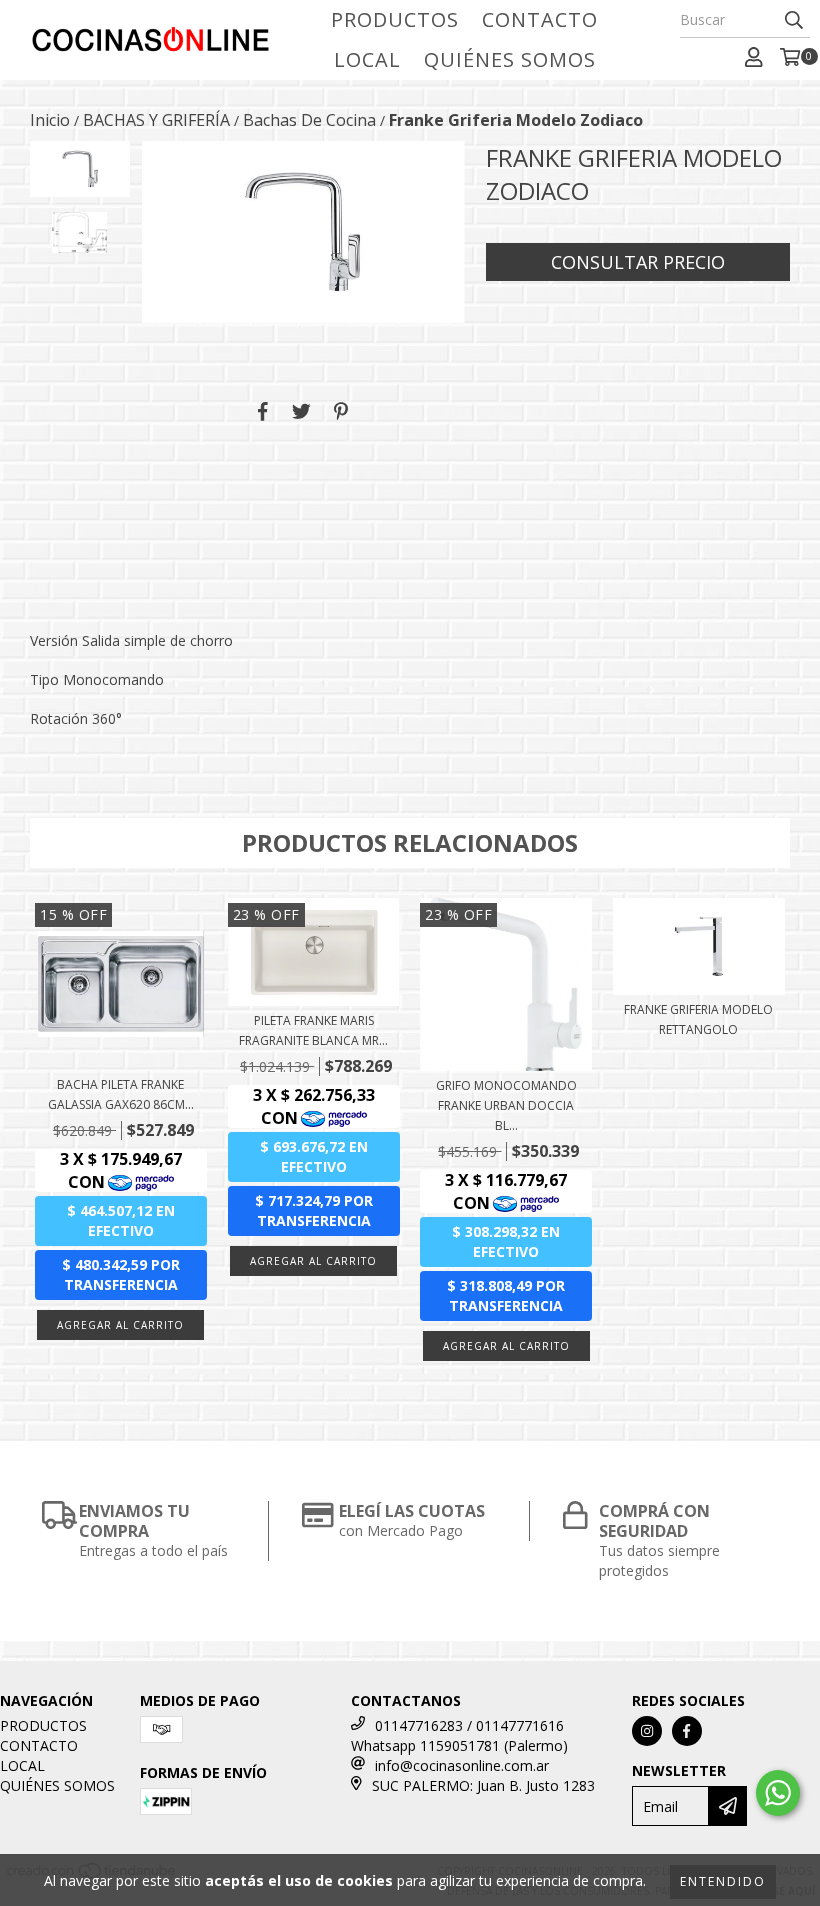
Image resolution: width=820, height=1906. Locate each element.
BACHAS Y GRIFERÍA (156, 120)
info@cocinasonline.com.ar (462, 1765)
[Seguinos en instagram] (647, 1731)
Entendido (723, 1881)
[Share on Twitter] (301, 412)
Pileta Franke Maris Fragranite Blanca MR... (313, 1030)
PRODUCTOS (395, 19)
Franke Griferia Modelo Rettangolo (698, 1019)
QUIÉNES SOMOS (510, 59)
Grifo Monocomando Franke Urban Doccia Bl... (506, 1105)
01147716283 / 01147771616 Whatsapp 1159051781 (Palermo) (459, 1735)
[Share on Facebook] (263, 412)
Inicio (50, 120)
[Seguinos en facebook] (687, 1731)
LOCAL (367, 59)
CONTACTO (540, 19)
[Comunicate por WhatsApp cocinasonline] (778, 1793)
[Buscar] (794, 20)
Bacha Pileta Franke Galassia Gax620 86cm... (121, 1094)
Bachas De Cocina (309, 120)
